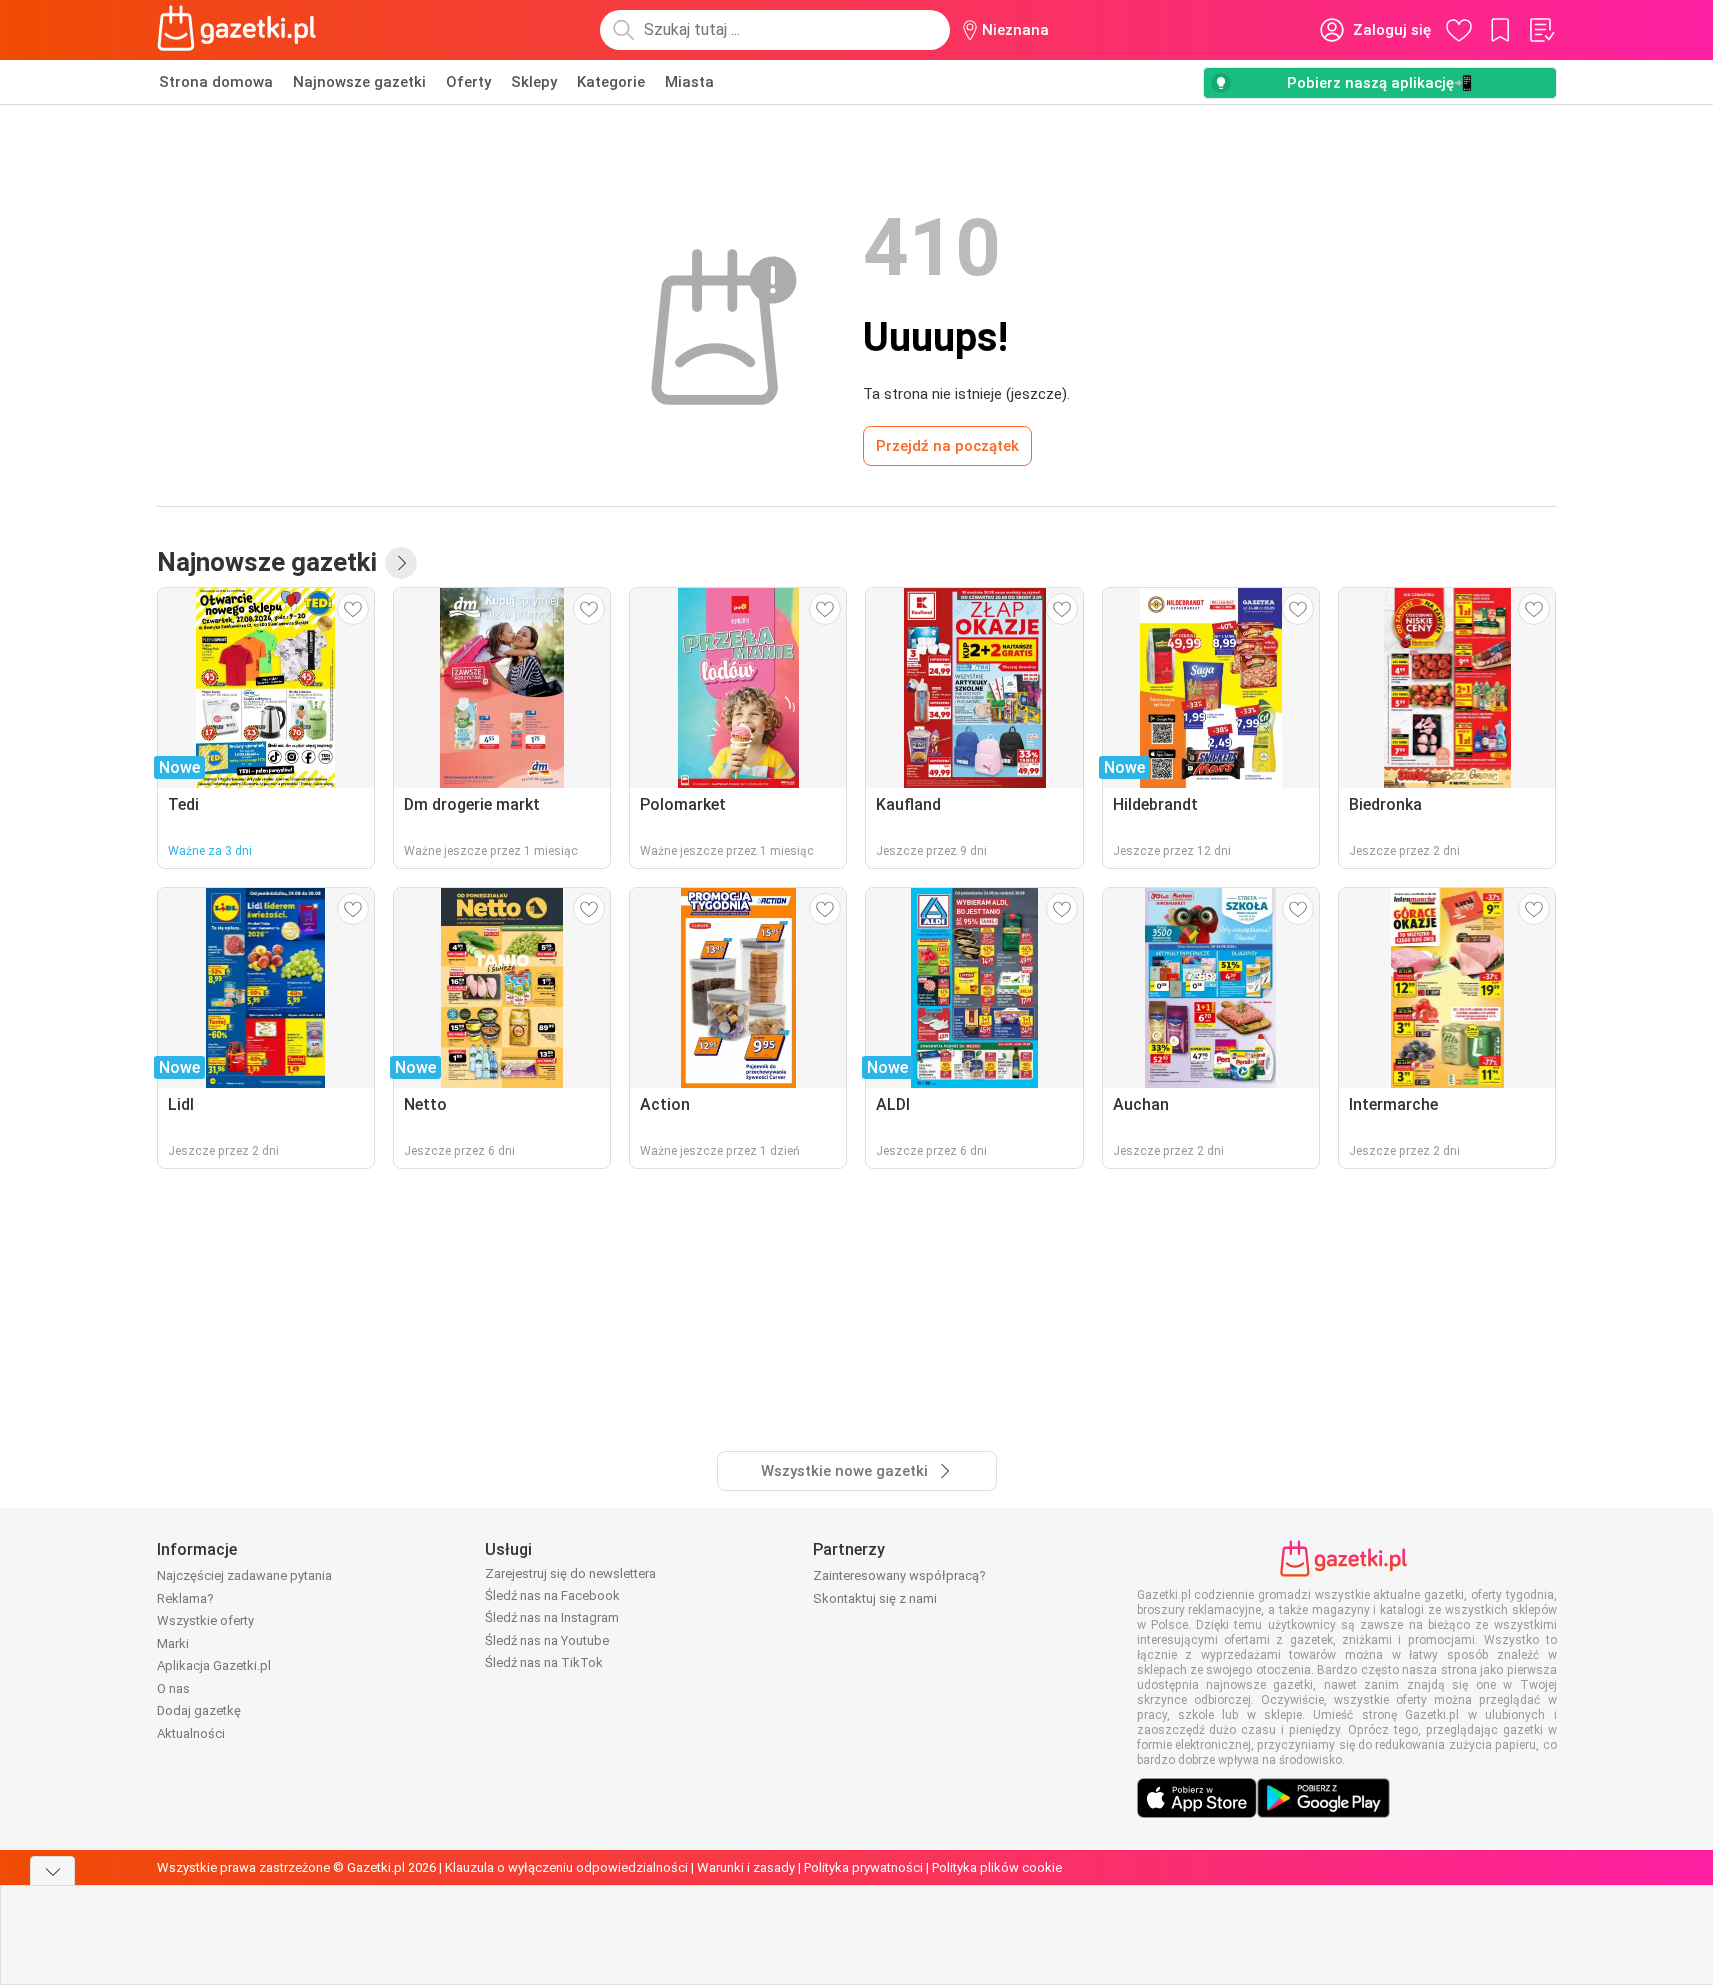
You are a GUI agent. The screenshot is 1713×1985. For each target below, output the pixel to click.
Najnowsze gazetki (359, 82)
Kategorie (611, 82)
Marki (173, 1643)
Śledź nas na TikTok (544, 1662)
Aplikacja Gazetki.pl (214, 1665)
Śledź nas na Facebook (552, 1595)
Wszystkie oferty (205, 1620)
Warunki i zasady (746, 1867)
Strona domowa (216, 82)
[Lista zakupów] (1541, 30)
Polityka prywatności (863, 1867)
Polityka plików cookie (997, 1867)
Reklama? (185, 1598)
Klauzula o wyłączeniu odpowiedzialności (566, 1867)
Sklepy (534, 82)
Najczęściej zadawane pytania (244, 1575)
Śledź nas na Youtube (547, 1640)
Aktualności (191, 1733)
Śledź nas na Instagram (552, 1617)
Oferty (468, 82)
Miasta (689, 82)
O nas (173, 1688)
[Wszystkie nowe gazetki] (401, 563)
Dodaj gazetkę (199, 1710)
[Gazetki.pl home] (241, 30)
